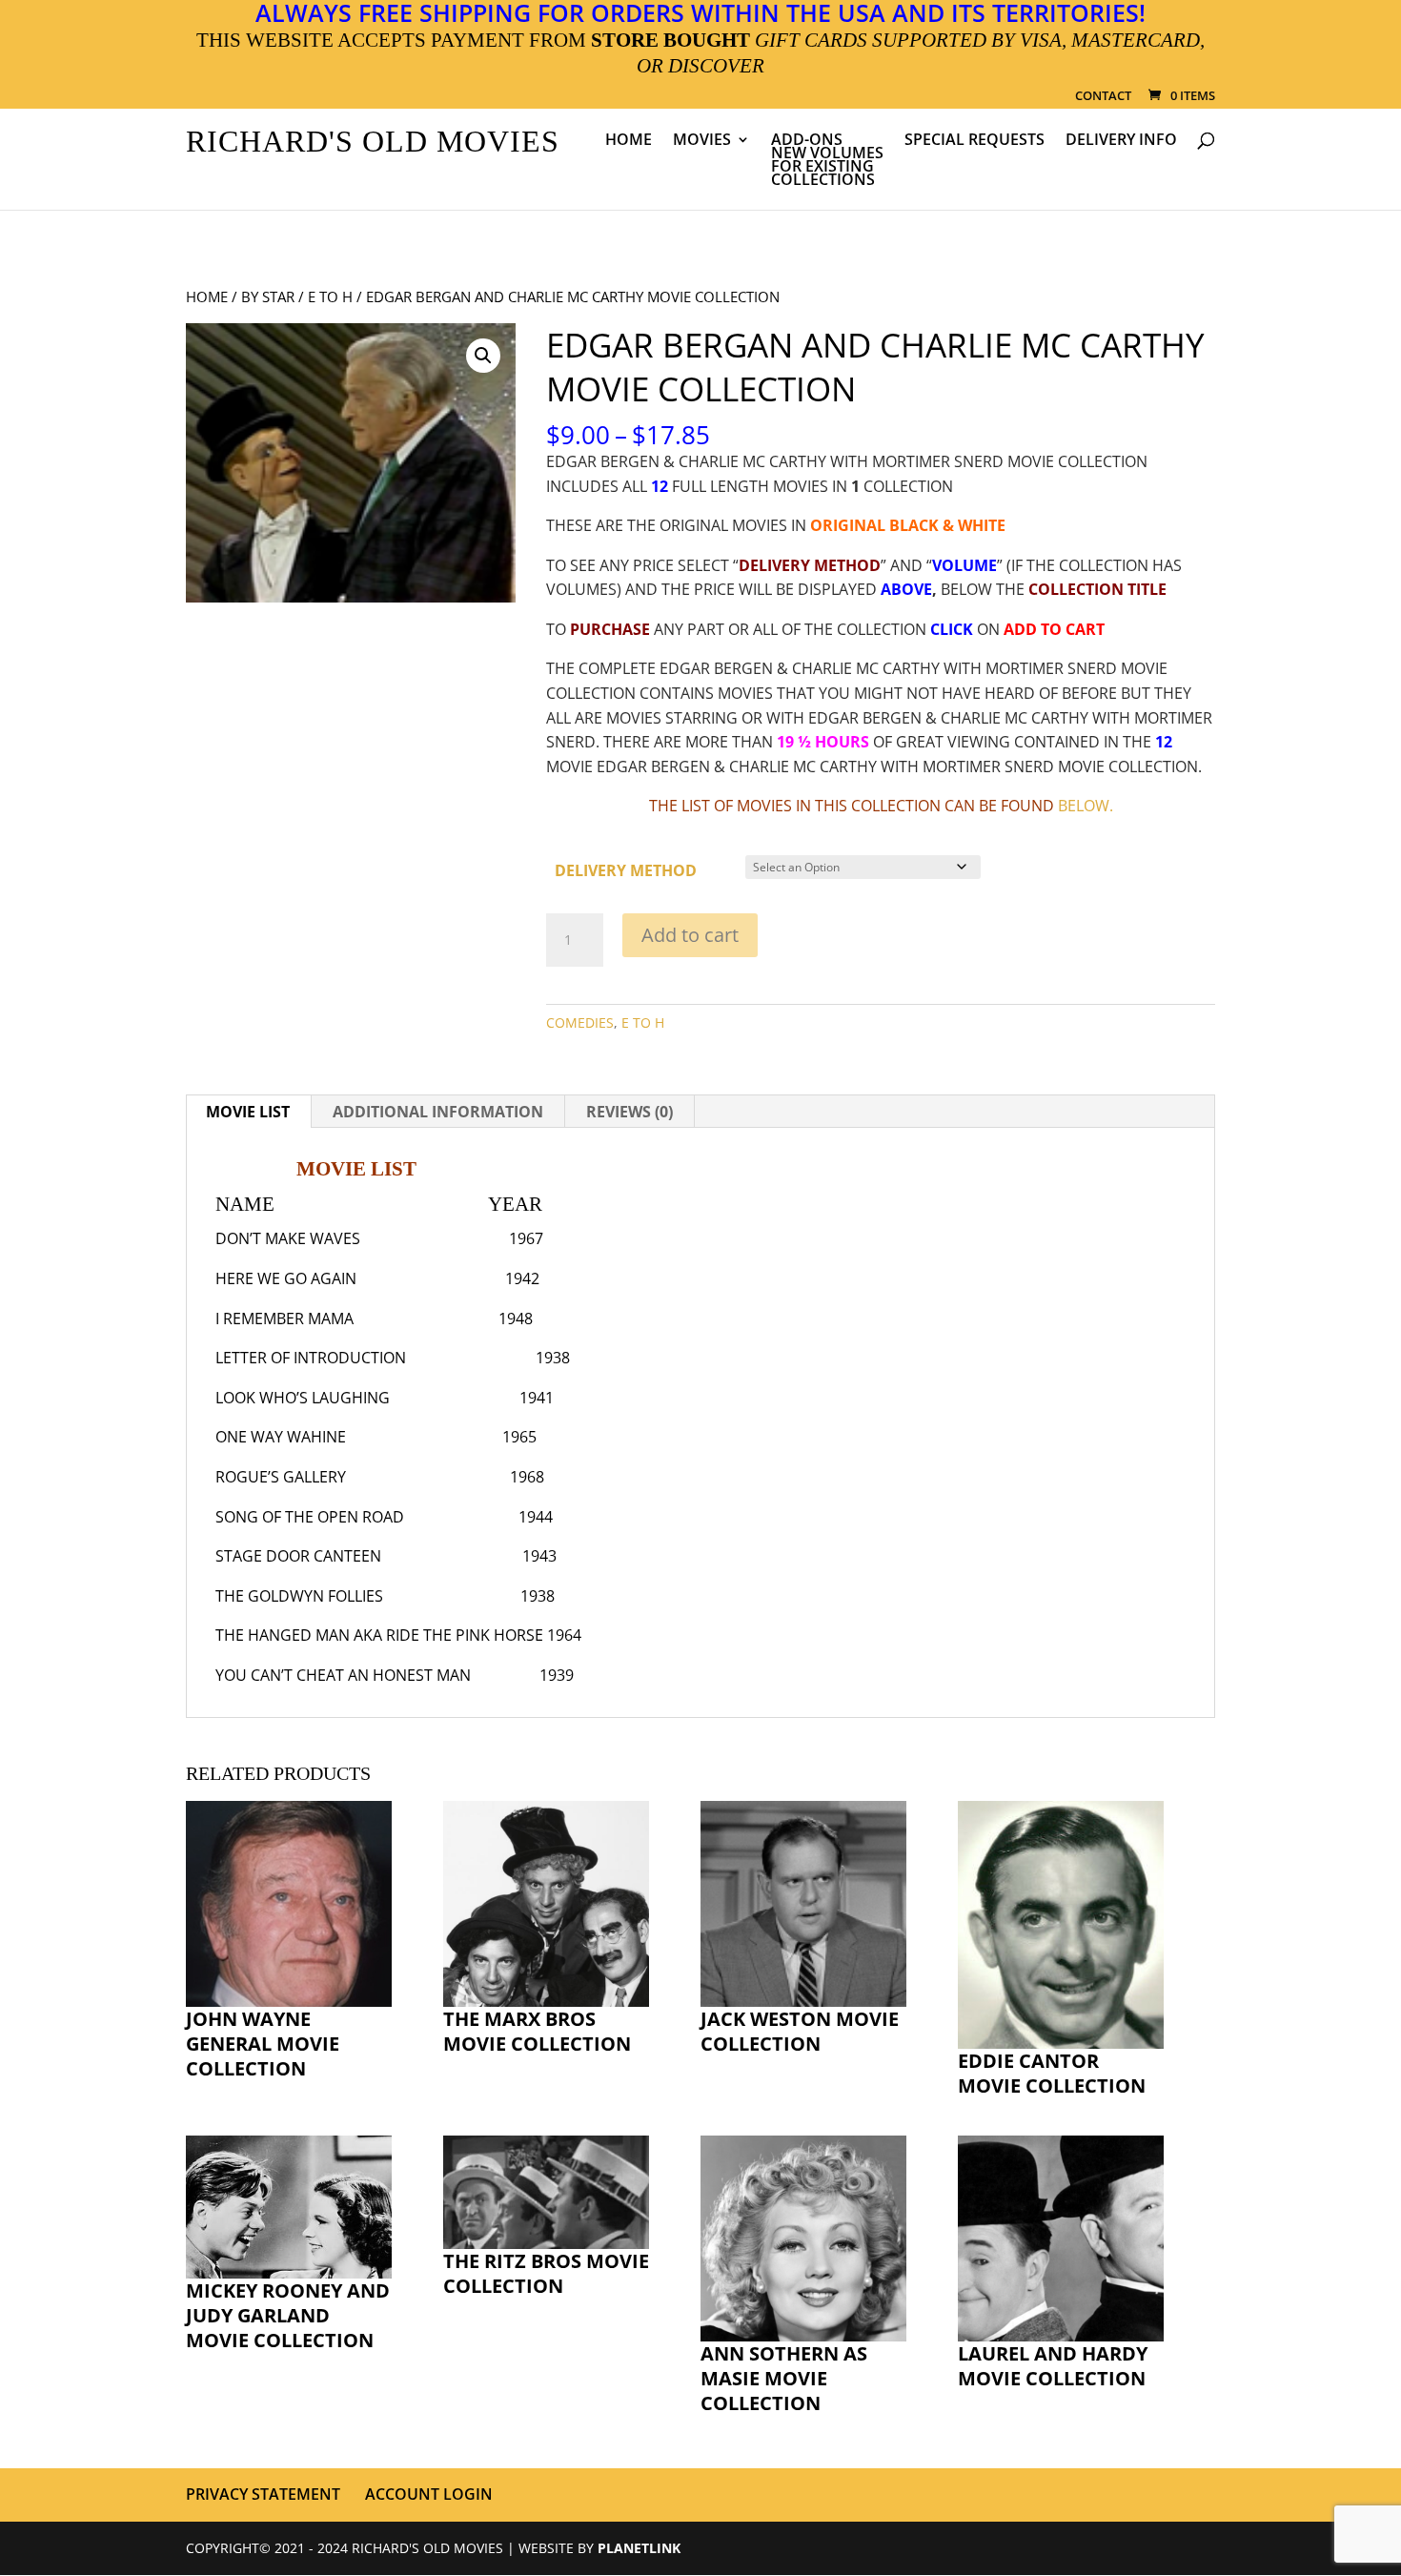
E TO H (330, 296)
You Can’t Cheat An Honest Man (343, 1675)
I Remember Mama (284, 1319)
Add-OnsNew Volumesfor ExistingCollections (827, 161)
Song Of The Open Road (310, 1517)
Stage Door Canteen (298, 1556)
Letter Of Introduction (311, 1358)
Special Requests (975, 141)
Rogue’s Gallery (281, 1477)
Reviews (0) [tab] (629, 1112)
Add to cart (690, 935)
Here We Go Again (286, 1278)
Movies (702, 141)
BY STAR (268, 296)
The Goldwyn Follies (299, 1596)
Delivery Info (1121, 141)
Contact (1103, 97)
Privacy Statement (263, 2494)
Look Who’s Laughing (303, 1398)
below (1084, 806)
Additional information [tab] (438, 1112)
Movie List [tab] (248, 1112)
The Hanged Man (283, 1635)
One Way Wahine (281, 1437)
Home (629, 141)
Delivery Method (626, 870)
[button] (483, 356)
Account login (429, 2494)
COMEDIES (580, 1022)
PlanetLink (639, 2548)
